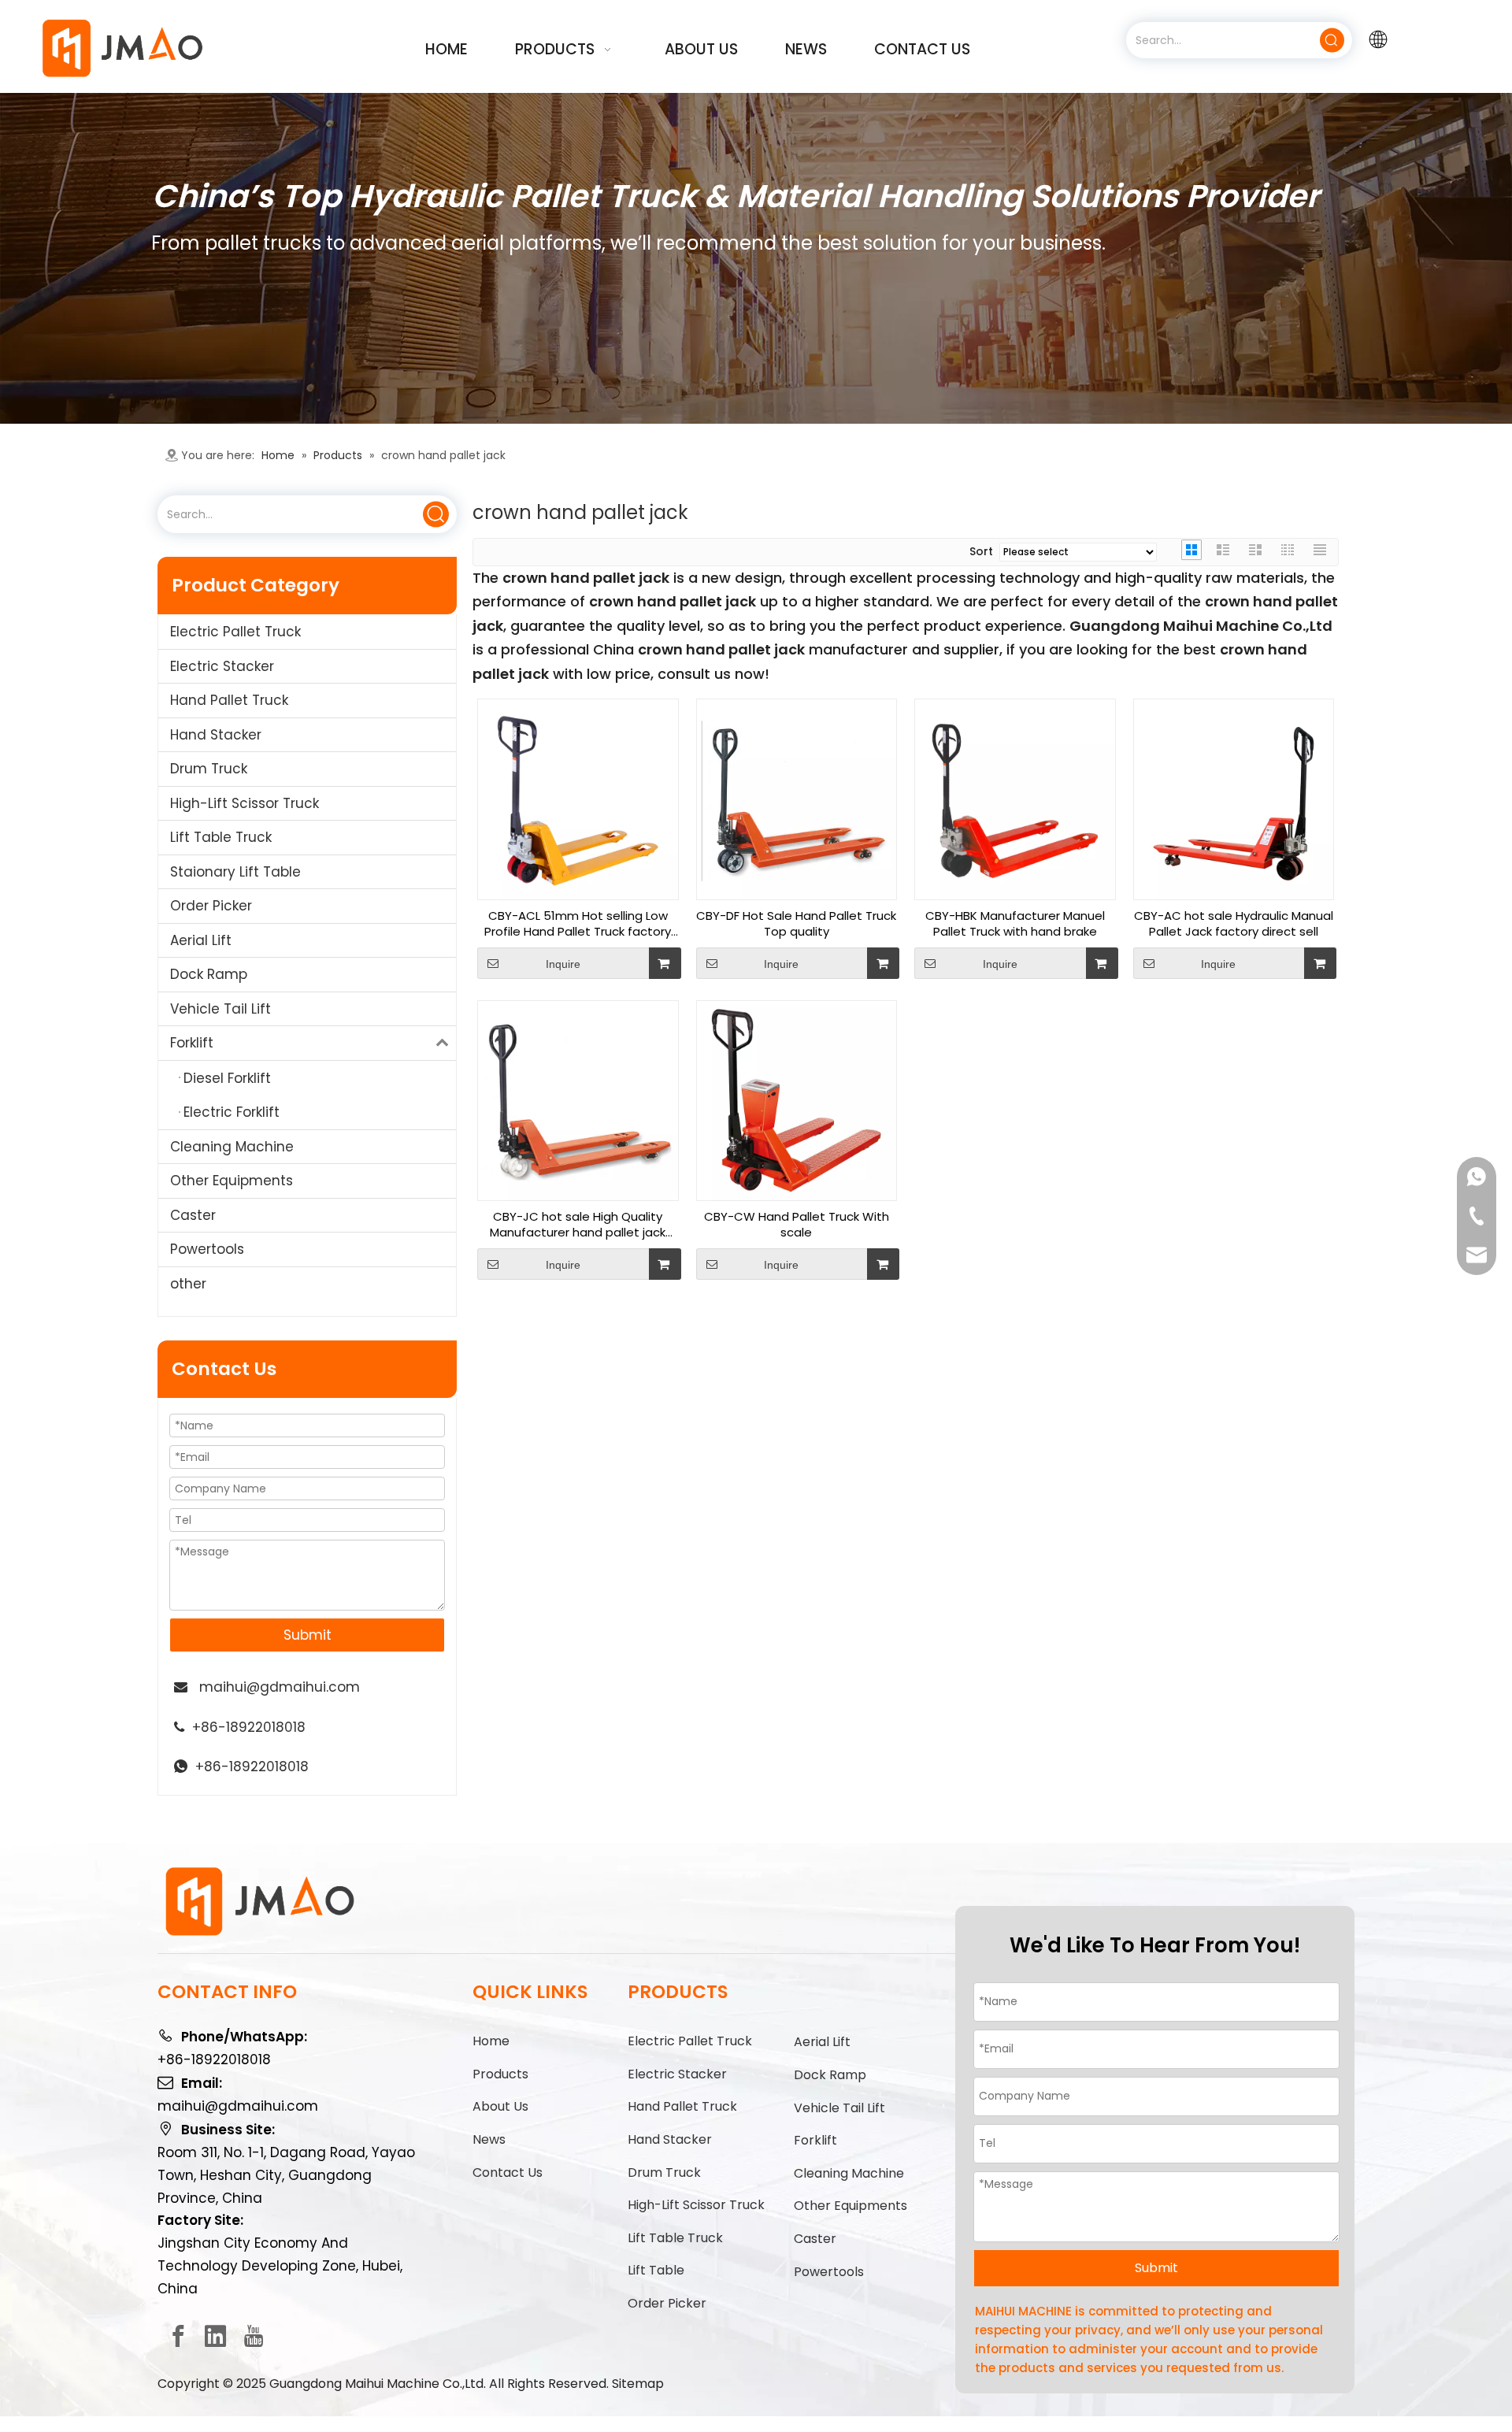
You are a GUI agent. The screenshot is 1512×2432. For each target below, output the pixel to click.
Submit (308, 1635)
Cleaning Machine (232, 1147)
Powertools (207, 1249)
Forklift (192, 1043)
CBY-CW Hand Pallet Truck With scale (797, 1225)
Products (500, 2074)
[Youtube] (254, 2336)
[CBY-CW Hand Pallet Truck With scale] (797, 1100)
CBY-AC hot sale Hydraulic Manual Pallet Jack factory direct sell (1234, 924)
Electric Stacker (222, 666)
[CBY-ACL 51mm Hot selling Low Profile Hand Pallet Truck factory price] (578, 798)
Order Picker (211, 906)
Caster (193, 1215)
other (188, 1284)
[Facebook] (178, 2336)
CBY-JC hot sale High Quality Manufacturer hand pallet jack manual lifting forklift (578, 1225)
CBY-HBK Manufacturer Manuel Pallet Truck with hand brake (1015, 924)
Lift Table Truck (221, 837)
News (489, 2139)
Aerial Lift (201, 940)
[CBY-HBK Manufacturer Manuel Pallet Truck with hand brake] (1015, 798)
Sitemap (638, 2384)
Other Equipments (232, 1181)
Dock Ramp (209, 974)
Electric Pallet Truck (235, 632)
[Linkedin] (216, 2336)
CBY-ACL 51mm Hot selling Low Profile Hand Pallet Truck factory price (578, 924)
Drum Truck (209, 769)
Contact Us (508, 2172)
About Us (500, 2106)
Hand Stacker (216, 735)
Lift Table (656, 2270)
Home (491, 2041)
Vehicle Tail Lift (220, 1009)
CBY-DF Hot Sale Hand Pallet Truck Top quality (796, 924)
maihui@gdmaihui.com (280, 1687)
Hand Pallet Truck (229, 700)
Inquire (563, 964)
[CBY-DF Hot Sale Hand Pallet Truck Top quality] (797, 798)
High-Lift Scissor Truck (245, 803)
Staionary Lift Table (235, 872)
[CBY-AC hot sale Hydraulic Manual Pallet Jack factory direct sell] (1234, 798)
